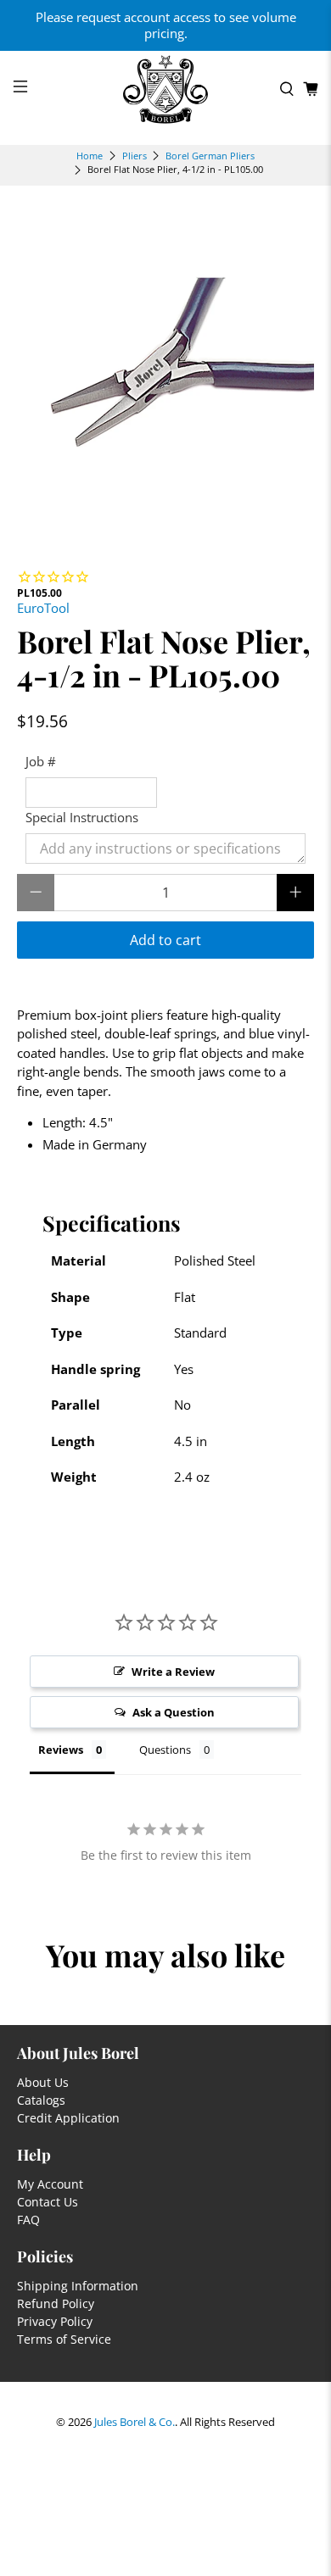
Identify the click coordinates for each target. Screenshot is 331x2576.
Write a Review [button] (173, 1672)
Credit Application (68, 2118)
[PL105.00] (166, 368)
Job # (41, 761)
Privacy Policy (55, 2321)
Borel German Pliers (210, 156)
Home (90, 156)
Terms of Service (64, 2339)
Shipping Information (78, 2286)
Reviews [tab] (61, 1750)
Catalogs (41, 2100)
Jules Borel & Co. (135, 2422)
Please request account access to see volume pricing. (166, 25)
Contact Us (48, 2202)
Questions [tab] (165, 1750)
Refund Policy (56, 2303)
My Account (50, 2184)
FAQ (28, 2220)
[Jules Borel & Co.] (166, 89)
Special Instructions (82, 817)
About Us (43, 2082)
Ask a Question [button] (174, 1712)
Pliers (135, 156)
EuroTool (43, 608)
